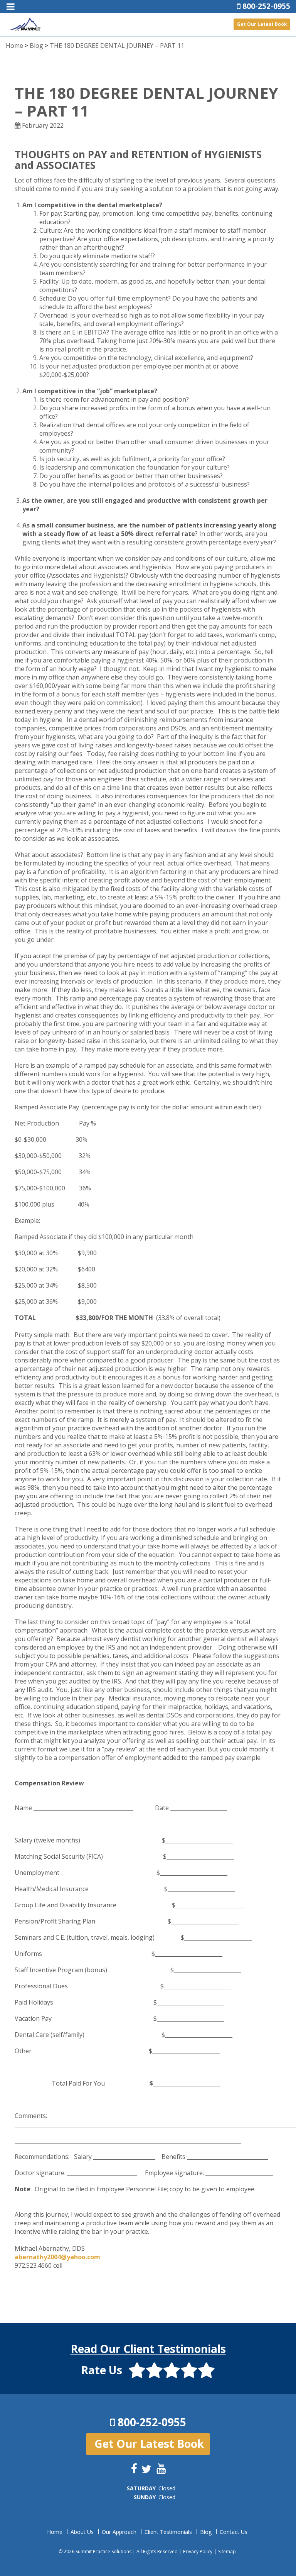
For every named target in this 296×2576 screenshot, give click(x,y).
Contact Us (234, 2532)
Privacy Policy (198, 2551)
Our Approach (119, 2532)
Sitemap (227, 2551)
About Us (82, 2532)
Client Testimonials (168, 2532)
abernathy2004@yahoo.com (57, 2257)
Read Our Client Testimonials (148, 2349)
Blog (36, 46)
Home (14, 46)
